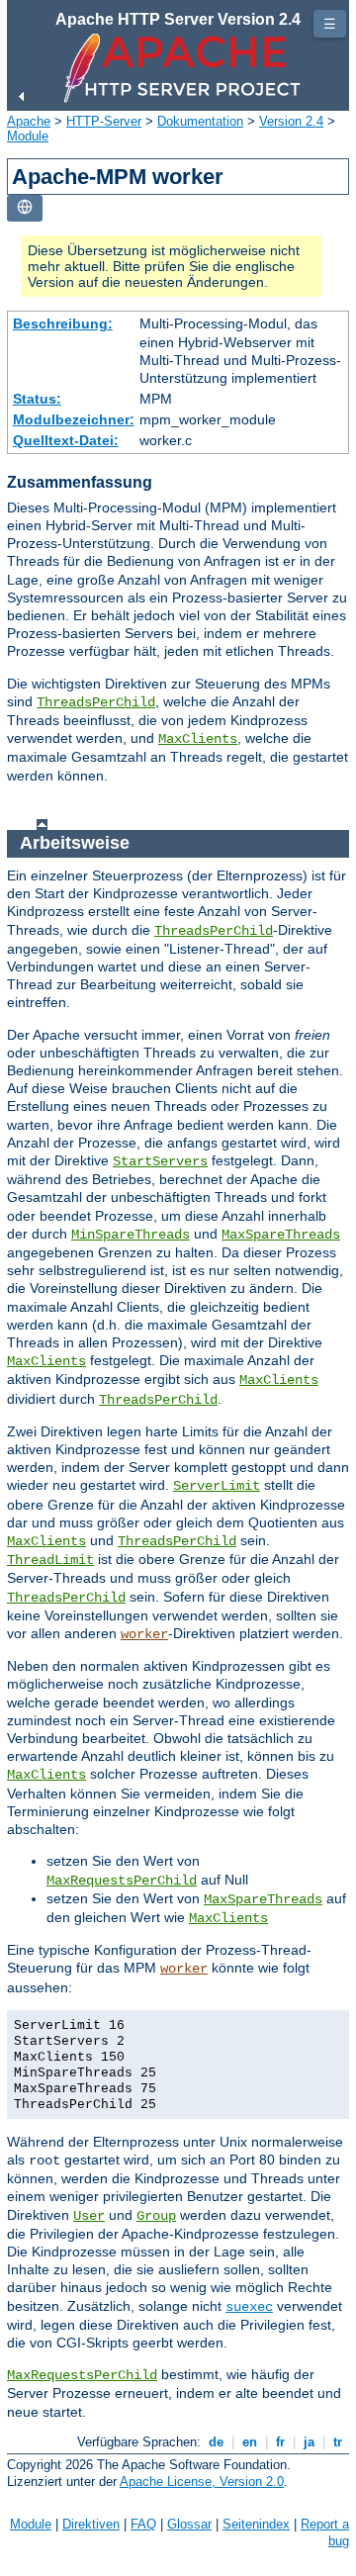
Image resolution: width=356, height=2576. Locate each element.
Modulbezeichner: (74, 419)
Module (28, 136)
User (89, 2216)
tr (338, 2442)
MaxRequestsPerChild (122, 1881)
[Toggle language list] (25, 208)
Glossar (189, 2524)
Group (156, 2216)
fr (280, 2442)
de (216, 2442)
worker (144, 1634)
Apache (29, 121)
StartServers (160, 1161)
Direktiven (91, 2524)
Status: (37, 399)
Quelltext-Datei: (66, 440)
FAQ (143, 2524)
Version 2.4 (291, 121)
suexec (249, 2307)
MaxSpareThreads (281, 1235)
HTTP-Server (104, 121)
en (250, 2442)
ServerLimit (217, 1486)
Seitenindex (256, 2524)
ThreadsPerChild (96, 702)
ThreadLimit (50, 1560)
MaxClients (198, 739)
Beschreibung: (63, 323)
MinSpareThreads (131, 1235)
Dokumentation (200, 121)
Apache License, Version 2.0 (202, 2482)
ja (309, 2442)
